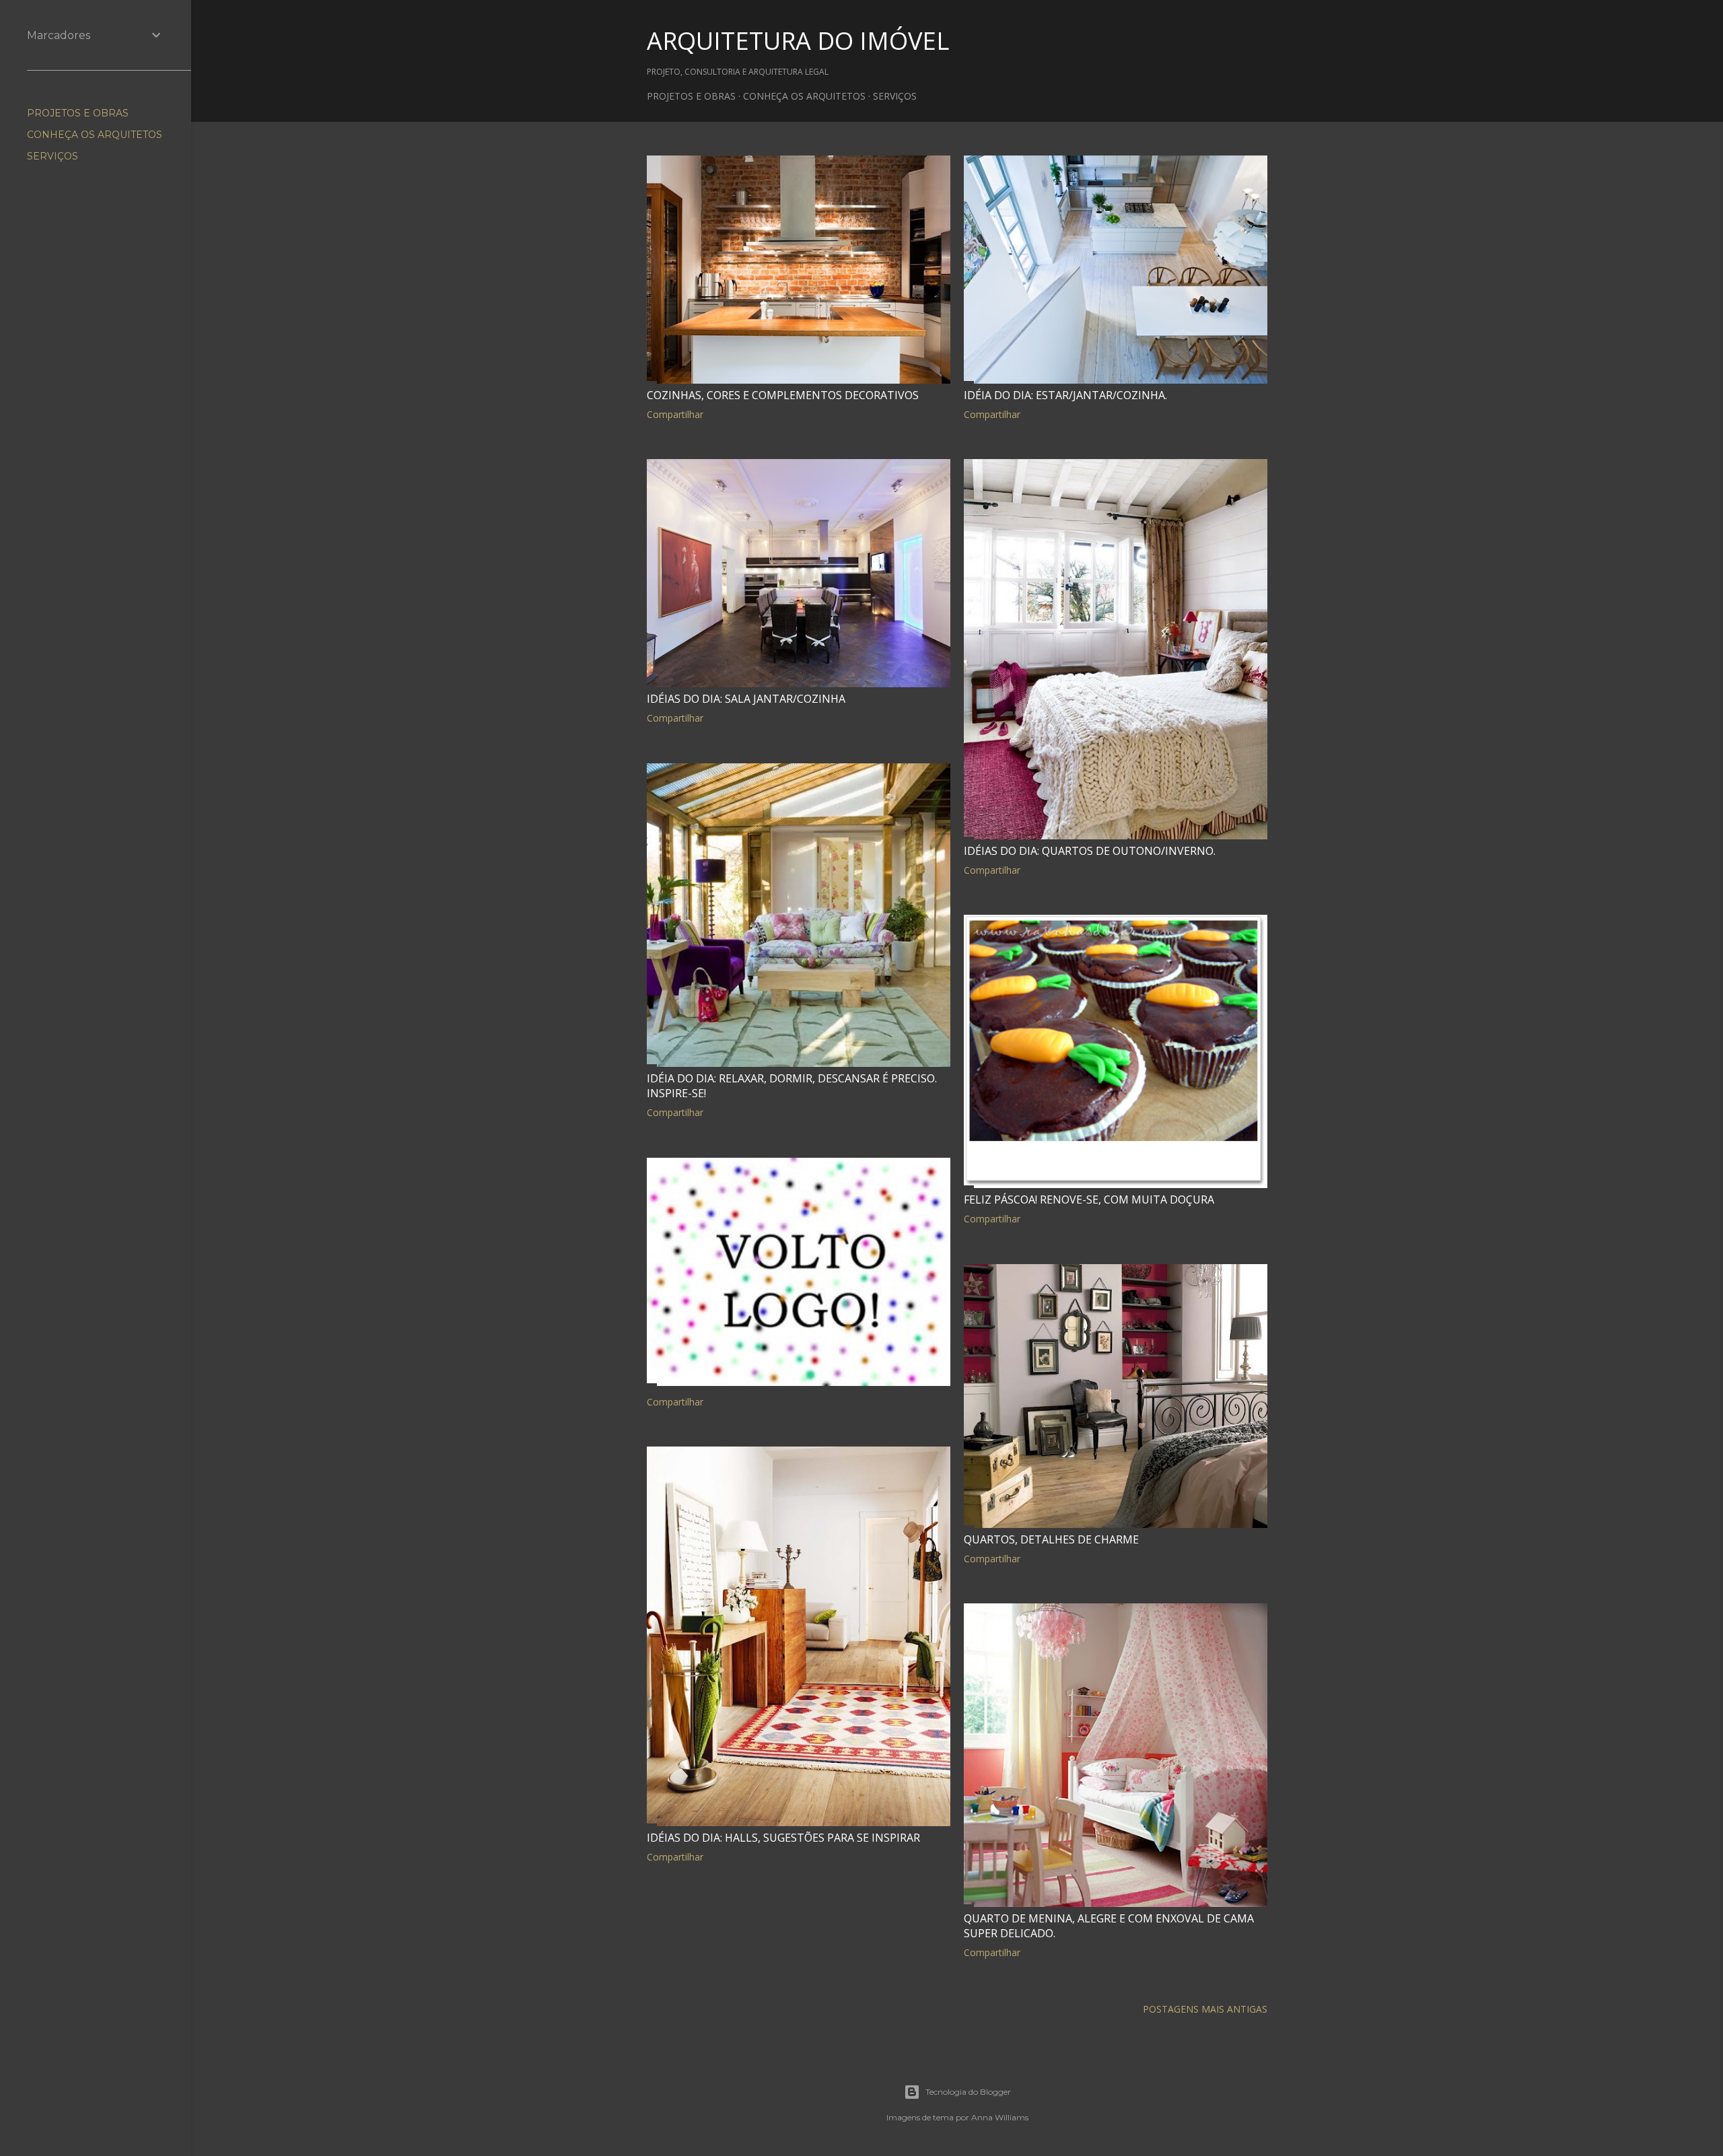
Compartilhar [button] (675, 414)
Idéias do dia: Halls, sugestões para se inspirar (783, 1838)
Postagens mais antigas (1205, 2009)
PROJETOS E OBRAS (691, 96)
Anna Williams (1000, 2117)
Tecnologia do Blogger (968, 2092)
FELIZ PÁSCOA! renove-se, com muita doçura (1089, 1199)
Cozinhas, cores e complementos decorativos (783, 395)
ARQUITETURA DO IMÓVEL (798, 41)
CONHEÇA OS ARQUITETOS (804, 96)
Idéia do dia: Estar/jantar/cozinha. (1065, 395)
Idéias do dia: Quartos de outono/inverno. (1090, 851)
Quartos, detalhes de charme (1051, 1539)
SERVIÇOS (895, 96)
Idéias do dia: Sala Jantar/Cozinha (746, 699)
